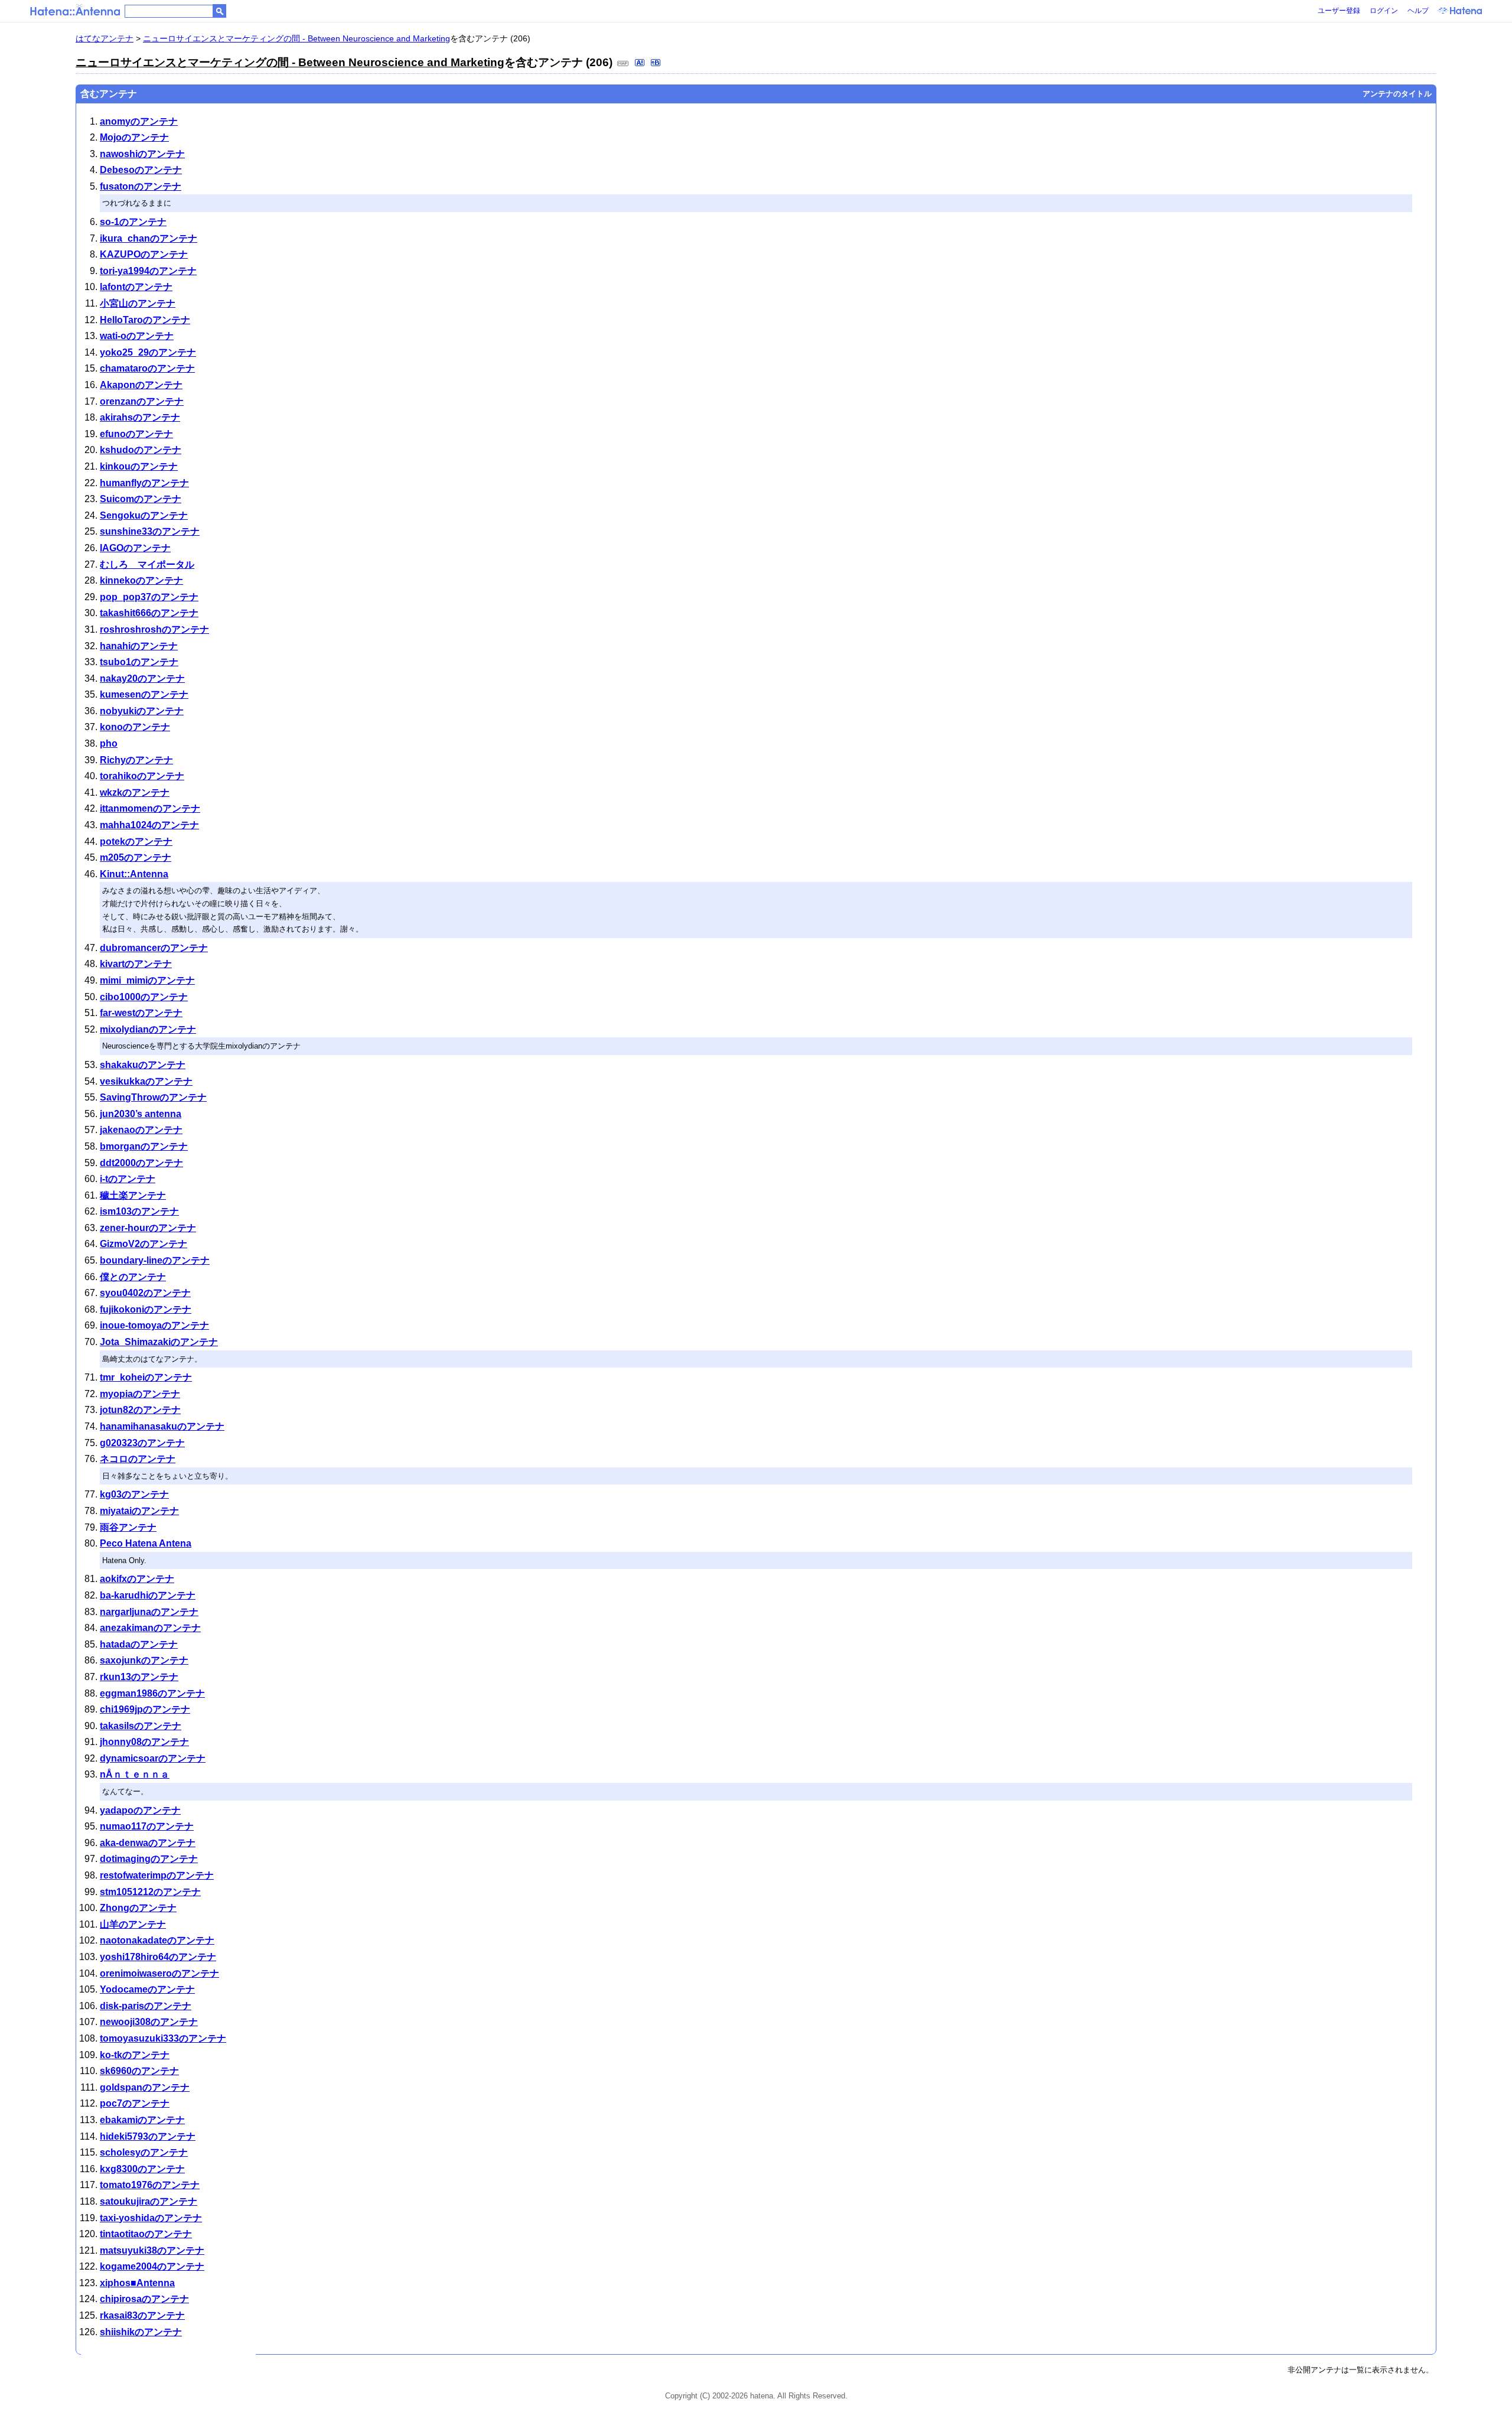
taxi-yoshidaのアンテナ (151, 2218)
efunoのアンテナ (136, 434)
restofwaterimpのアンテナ (157, 1875)
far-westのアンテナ (141, 1013)
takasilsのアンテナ (141, 1726)
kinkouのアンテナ (139, 466)
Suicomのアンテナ (141, 499)
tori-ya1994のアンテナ (148, 271)
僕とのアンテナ (133, 1277)
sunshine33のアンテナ (150, 531)
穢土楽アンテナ (133, 1195)
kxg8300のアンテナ (142, 2169)
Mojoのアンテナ (134, 137)
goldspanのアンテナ (145, 2087)
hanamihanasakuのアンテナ (162, 1426)
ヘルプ (1418, 11)
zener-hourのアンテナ (148, 1228)
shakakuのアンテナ (143, 1065)
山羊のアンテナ (133, 1924)
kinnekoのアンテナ (141, 580)
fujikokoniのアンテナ (146, 1309)
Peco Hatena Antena (146, 1543)
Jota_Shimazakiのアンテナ (159, 1342)
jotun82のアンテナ (140, 1410)
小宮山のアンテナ (138, 303)
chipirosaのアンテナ (144, 2299)
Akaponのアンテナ (141, 385)
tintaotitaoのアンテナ (146, 2234)
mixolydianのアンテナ (148, 1029)
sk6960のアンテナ (139, 2071)
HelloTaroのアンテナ (145, 320)
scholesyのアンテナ (144, 2152)
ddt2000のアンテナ (141, 1163)
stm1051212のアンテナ (150, 1892)
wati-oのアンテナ (137, 336)
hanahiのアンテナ (139, 646)
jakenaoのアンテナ (141, 1130)
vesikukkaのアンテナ (146, 1081)
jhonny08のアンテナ (144, 1742)
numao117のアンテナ (147, 1826)
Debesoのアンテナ (141, 170)
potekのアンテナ (136, 842)
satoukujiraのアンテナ (149, 2201)
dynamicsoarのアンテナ (153, 1758)
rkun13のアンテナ (139, 1677)
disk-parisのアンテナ (146, 2006)
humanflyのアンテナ (144, 483)
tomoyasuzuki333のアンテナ (163, 2038)
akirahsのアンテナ (140, 417)
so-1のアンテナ (133, 222)
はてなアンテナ (105, 38)
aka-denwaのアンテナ (148, 1843)
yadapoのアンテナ (140, 1810)
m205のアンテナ (136, 857)
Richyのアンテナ (136, 760)
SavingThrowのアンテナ (153, 1097)
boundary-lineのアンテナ (155, 1260)
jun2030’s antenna (141, 1114)
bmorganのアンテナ (144, 1146)
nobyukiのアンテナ (142, 711)
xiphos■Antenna (137, 2283)
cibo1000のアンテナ (144, 997)
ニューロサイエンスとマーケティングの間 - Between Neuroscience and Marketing (296, 38)
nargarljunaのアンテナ (149, 1612)
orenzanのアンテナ (142, 401)
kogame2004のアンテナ (152, 2266)
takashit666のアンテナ (149, 613)
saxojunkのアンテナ (144, 1660)
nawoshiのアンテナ (142, 154)
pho (109, 743)
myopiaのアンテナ (140, 1394)
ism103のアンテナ (139, 1211)
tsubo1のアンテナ (139, 662)
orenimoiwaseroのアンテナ (159, 1973)
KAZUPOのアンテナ (144, 254)
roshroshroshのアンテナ (154, 629)
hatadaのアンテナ (139, 1644)
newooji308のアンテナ (149, 2022)
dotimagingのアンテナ (149, 1859)
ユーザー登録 (1339, 11)
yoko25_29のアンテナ (148, 352)
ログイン (1384, 11)
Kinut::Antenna (134, 874)
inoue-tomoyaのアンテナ (154, 1325)
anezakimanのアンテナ (150, 1628)
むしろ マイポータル (147, 564)
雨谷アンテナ (128, 1527)
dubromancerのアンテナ (154, 948)
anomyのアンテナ (139, 121)
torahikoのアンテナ (142, 776)
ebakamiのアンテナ (142, 2120)
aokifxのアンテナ (137, 1579)
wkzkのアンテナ (135, 792)
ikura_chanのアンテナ (149, 238)
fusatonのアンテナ (141, 186)
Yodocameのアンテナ (147, 1989)
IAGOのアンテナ (135, 548)
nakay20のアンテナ (142, 678)
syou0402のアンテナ (145, 1293)
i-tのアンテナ (128, 1179)
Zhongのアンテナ (138, 1908)
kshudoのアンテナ (141, 450)
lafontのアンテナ (136, 287)
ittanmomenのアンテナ (150, 808)
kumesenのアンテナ (144, 694)
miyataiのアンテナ (139, 1511)
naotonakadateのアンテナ (157, 1940)
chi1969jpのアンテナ (145, 1709)
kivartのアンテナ (136, 964)
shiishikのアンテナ (141, 2332)
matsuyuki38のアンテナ (152, 2250)
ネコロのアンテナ (138, 1459)
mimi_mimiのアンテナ (147, 980)
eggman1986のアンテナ (152, 1693)
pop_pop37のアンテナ (149, 597)
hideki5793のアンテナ (148, 2136)
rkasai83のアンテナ (142, 2315)
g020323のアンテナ (142, 1443)
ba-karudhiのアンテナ (148, 1595)
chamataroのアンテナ (147, 368)
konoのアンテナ (135, 727)
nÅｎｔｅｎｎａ (135, 1774)
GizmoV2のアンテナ (144, 1244)
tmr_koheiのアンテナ (146, 1377)
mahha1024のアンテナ (149, 825)
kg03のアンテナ (134, 1494)
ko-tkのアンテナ (135, 2055)
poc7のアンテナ (135, 2103)
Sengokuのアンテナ (144, 515)
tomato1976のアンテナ (150, 2185)
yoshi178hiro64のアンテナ (158, 1957)
